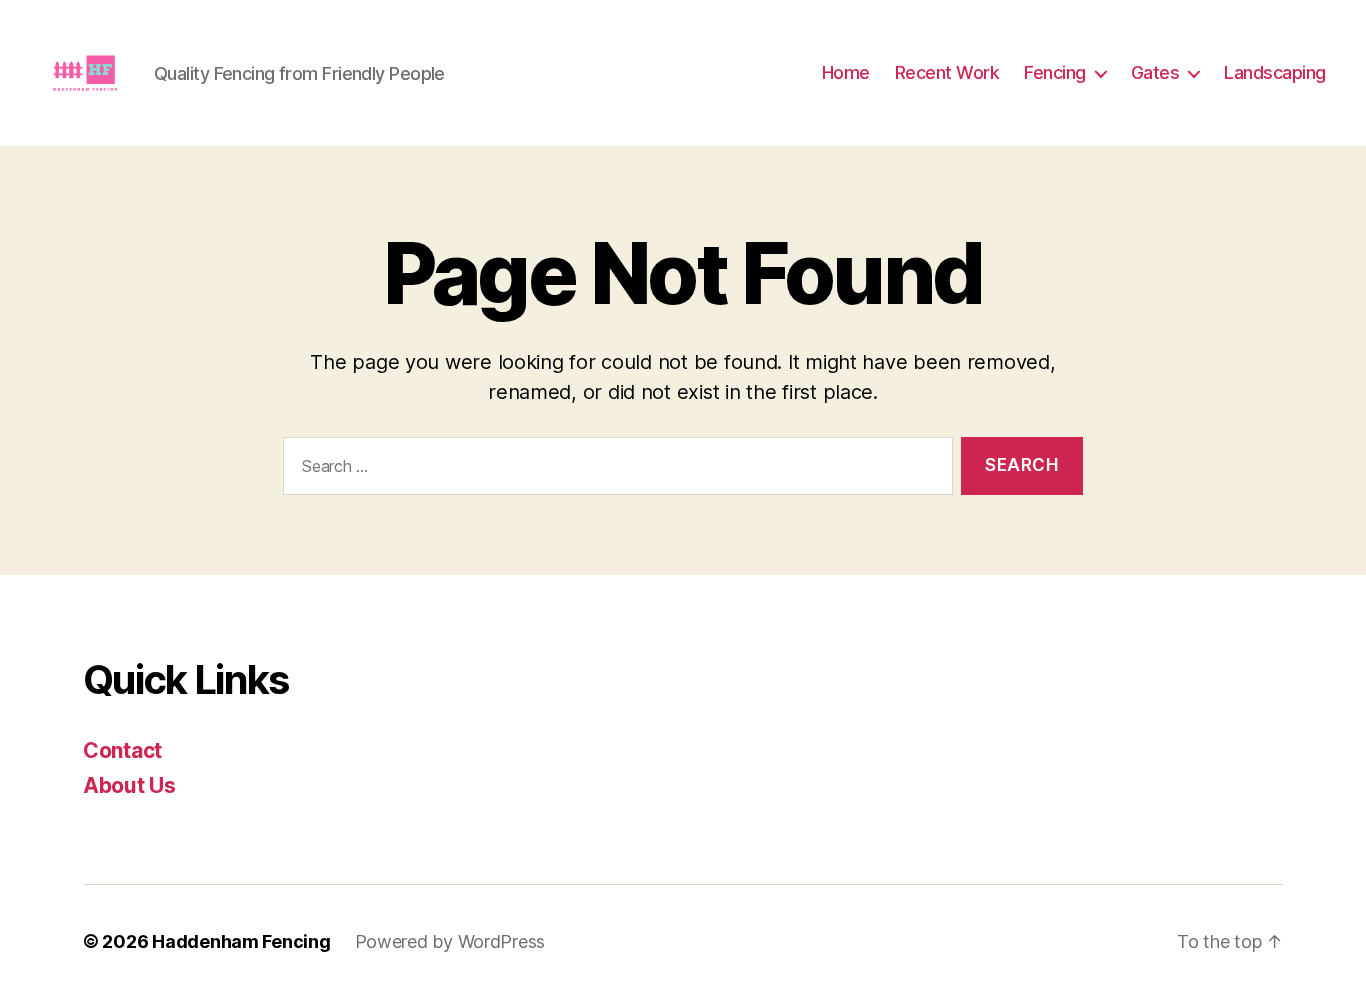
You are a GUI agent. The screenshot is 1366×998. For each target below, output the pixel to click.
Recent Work (947, 72)
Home (846, 72)
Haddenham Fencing (241, 941)
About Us (129, 785)
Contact (122, 750)
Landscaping (1275, 72)
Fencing (1055, 72)
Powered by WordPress (450, 941)
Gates (1155, 72)
